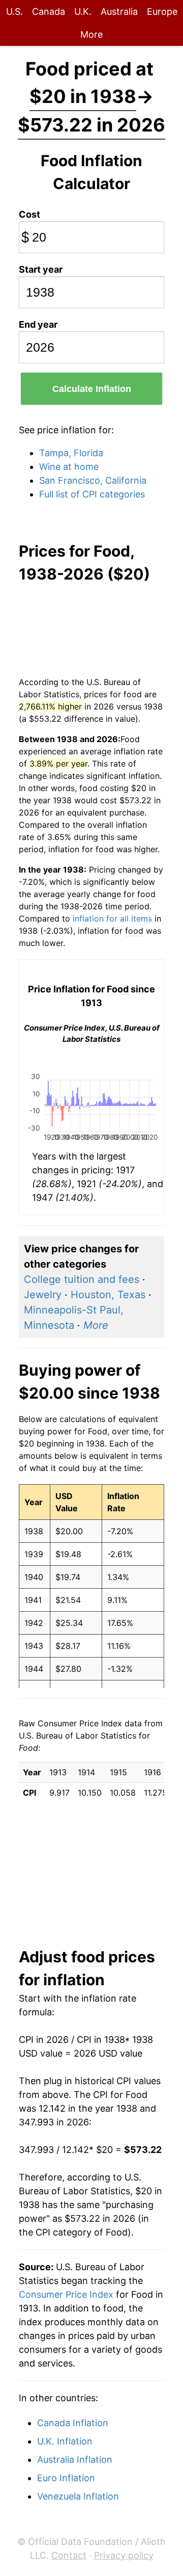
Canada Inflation (73, 2423)
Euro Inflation (66, 2478)
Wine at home (69, 467)
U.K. (83, 11)
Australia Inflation (75, 2460)
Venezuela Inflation (78, 2496)
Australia (119, 11)
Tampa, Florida (71, 453)
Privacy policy (124, 2555)
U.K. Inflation (65, 2441)
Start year (41, 269)
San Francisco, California (93, 480)
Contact (69, 2555)
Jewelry (43, 1295)
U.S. (14, 11)
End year (38, 324)
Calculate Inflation (92, 389)
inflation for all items (112, 918)
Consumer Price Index (66, 2294)
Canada (49, 11)
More (91, 34)
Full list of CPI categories (92, 494)
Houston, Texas (108, 1295)
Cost (29, 214)
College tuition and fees (82, 1279)
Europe (162, 11)
